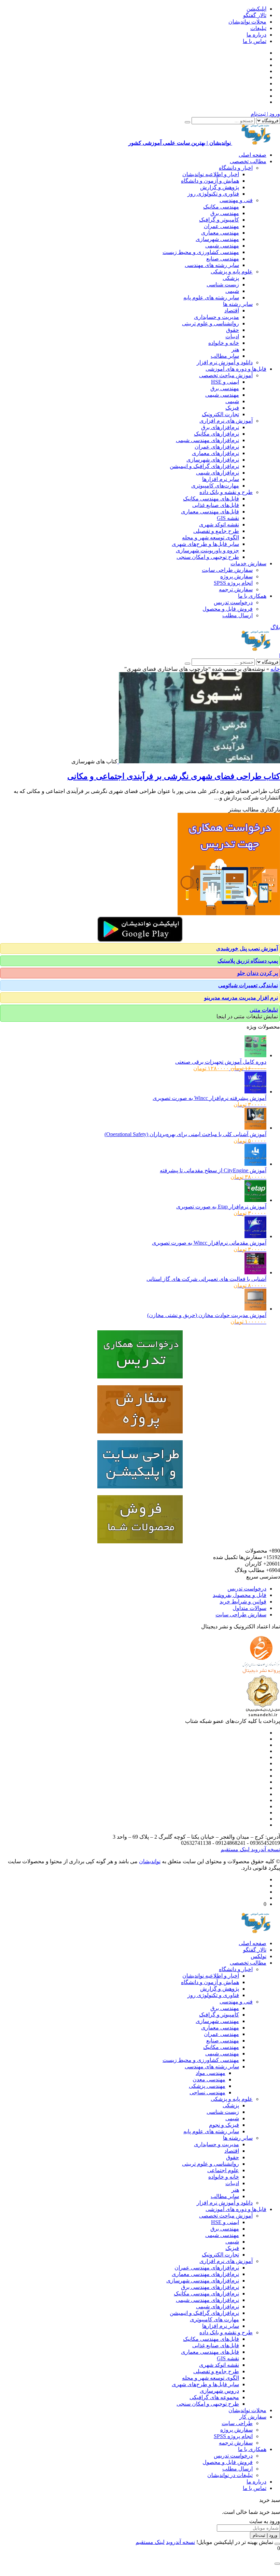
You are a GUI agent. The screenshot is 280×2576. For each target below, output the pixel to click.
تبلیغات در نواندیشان (230, 2475)
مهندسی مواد (211, 2073)
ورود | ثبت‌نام (265, 114)
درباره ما (256, 35)
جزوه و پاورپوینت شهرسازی (207, 550)
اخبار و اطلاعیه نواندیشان (211, 174)
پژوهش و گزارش (220, 187)
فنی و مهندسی (236, 200)
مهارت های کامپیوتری (214, 2319)
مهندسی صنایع (223, 259)
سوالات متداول (249, 1608)
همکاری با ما (252, 596)
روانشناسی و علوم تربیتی (211, 323)
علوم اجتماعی (223, 2170)
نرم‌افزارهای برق (220, 427)
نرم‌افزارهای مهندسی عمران (207, 2268)
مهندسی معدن (209, 2079)
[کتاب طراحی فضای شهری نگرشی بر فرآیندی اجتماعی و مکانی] (199, 761)
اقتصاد (232, 310)
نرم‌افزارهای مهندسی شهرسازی (203, 2281)
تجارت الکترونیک (220, 414)
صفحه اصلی (253, 155)
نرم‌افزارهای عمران (217, 447)
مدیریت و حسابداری (216, 317)
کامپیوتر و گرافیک (219, 220)
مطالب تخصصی (248, 161)
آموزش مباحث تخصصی (226, 375)
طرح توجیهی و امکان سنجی (208, 557)
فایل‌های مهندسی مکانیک (211, 499)
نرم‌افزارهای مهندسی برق (210, 2287)
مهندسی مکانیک (221, 207)
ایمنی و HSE (225, 382)
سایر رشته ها (238, 304)
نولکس (258, 1956)
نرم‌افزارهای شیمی (218, 473)
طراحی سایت (237, 2423)
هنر (235, 349)
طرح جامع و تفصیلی (216, 531)
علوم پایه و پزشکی (232, 272)
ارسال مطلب (237, 615)
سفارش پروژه (236, 576)
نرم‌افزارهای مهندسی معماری (205, 2274)
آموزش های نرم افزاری (226, 421)
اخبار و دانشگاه (236, 168)
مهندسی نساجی (207, 2092)
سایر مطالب (225, 356)
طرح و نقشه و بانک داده (226, 492)
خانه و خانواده (224, 343)
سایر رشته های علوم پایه (211, 298)
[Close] (277, 2544)
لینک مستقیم (235, 1849)
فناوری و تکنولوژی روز (213, 194)
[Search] (187, 122)
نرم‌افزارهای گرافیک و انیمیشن (204, 466)
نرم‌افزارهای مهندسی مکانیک (206, 2294)
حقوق (233, 330)
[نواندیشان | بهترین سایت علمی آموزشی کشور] (256, 649)
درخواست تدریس (233, 602)
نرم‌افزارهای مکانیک (216, 434)
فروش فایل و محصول (228, 609)
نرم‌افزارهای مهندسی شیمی (207, 440)
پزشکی (231, 278)
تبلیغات (258, 28)
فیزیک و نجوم (224, 2125)
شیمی (232, 291)
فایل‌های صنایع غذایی (216, 505)
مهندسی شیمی (222, 246)
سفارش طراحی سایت (227, 570)
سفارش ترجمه (236, 589)
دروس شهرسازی (219, 2391)
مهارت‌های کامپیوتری (215, 486)
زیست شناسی (223, 285)
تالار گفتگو (255, 15)
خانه (275, 669)
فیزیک (232, 408)
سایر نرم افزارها (221, 479)
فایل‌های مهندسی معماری (210, 512)
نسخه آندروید (265, 1849)
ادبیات (232, 336)
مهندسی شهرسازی (217, 239)
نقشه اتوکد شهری (219, 525)
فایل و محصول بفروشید (240, 1595)
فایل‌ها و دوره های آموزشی (236, 369)
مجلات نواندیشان (247, 22)
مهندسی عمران (221, 226)
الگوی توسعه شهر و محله (211, 537)
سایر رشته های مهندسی (212, 265)
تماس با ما (255, 41)
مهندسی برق (225, 213)
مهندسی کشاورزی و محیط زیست (201, 252)
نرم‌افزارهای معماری (215, 453)
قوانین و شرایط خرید (243, 1602)
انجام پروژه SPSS (233, 583)
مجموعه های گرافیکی (214, 2397)
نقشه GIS (228, 518)
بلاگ (275, 627)
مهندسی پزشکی (207, 2086)
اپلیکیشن (256, 9)
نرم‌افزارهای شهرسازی (213, 460)
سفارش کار (253, 2417)
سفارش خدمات (248, 563)
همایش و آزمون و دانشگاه (210, 181)
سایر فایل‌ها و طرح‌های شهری (205, 544)
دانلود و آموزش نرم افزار (225, 362)
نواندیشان (150, 1861)
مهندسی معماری (220, 233)
